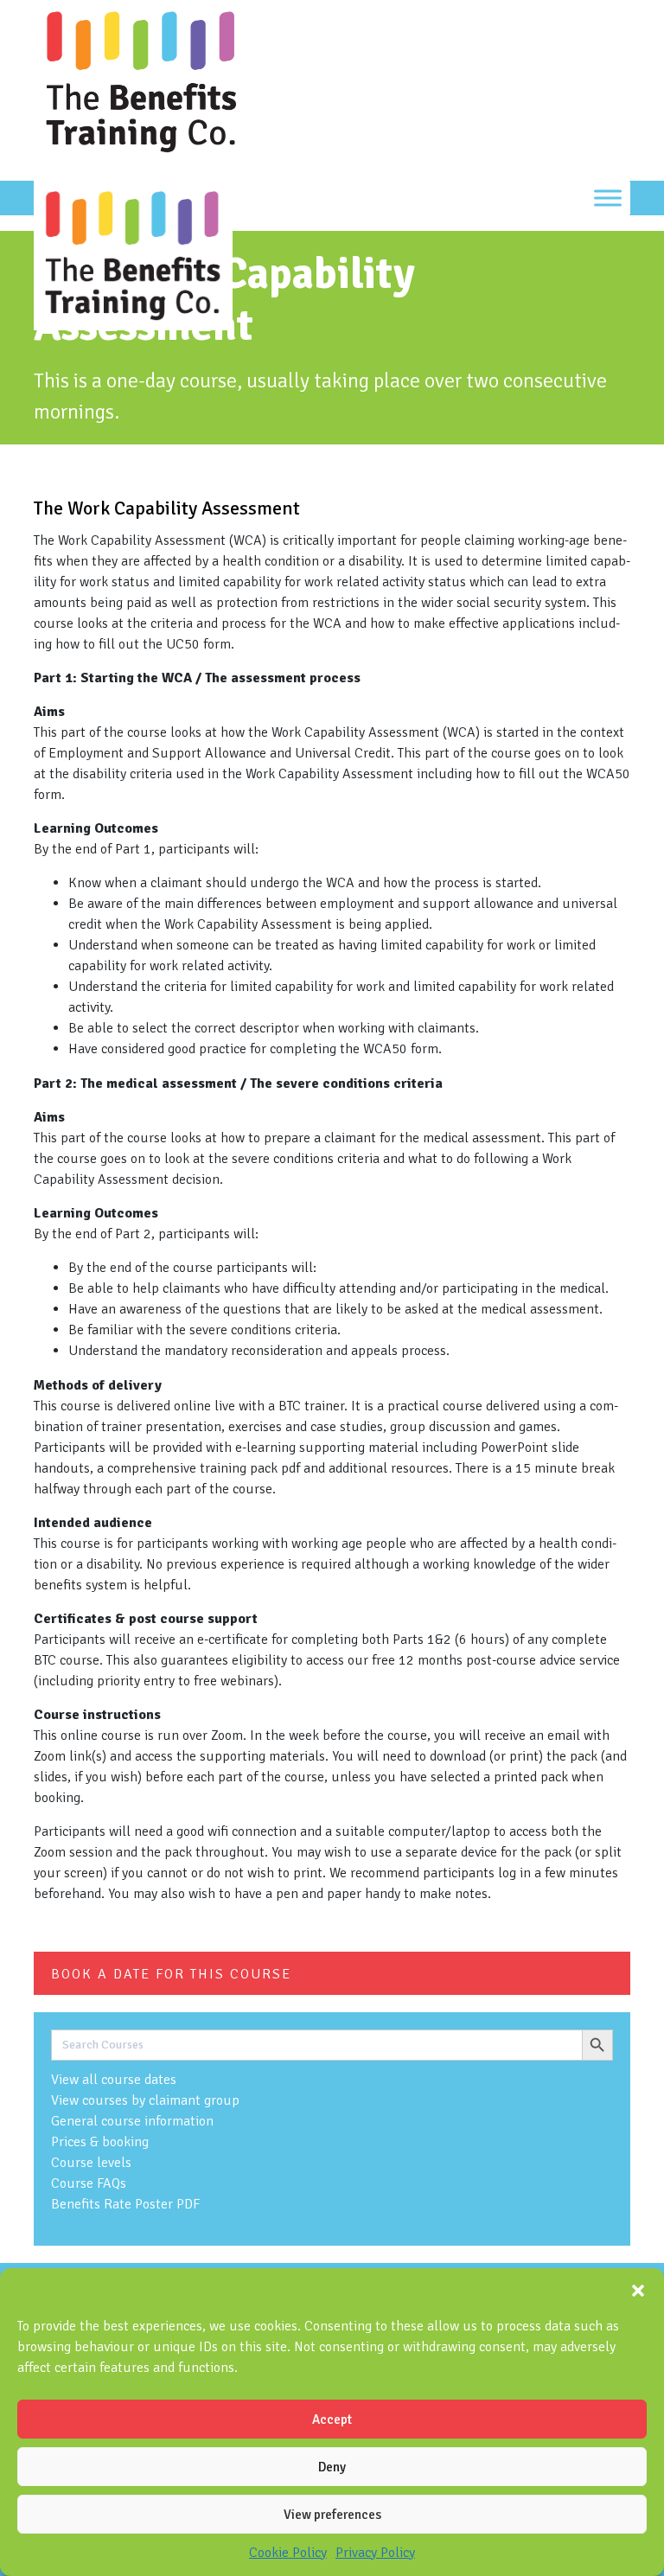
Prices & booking (100, 2142)
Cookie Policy (288, 2553)
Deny (332, 2467)
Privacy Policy (375, 2553)
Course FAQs (89, 2183)
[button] (638, 2290)
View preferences (332, 2515)
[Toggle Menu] (608, 198)
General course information (132, 2121)
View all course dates (114, 2080)
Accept (332, 2419)
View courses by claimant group (145, 2100)
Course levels (91, 2163)
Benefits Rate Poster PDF (125, 2204)
